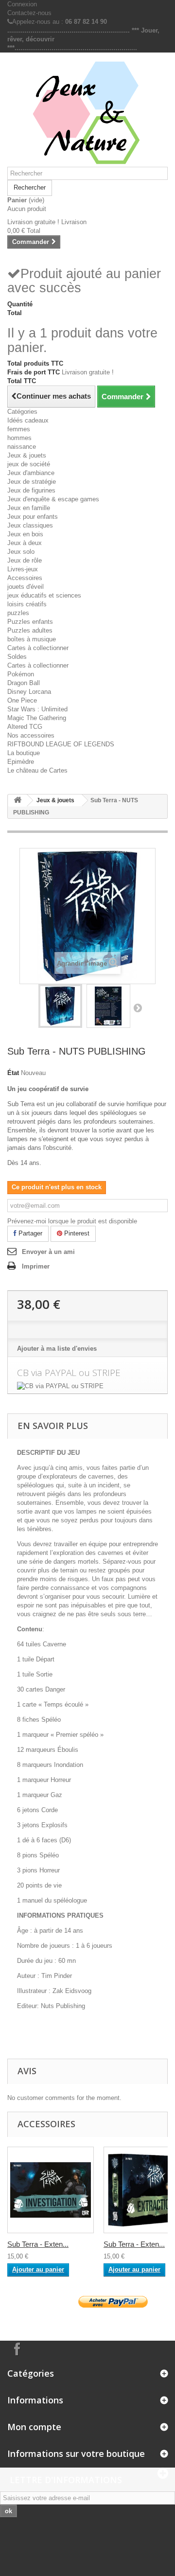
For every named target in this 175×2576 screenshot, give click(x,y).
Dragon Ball (24, 683)
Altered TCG (25, 727)
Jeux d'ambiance (31, 473)
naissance (22, 447)
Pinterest (76, 1233)
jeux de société (29, 464)
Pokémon (21, 674)
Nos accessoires (31, 735)
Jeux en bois (25, 534)
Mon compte (34, 2427)
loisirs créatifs (27, 604)
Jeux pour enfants (33, 517)
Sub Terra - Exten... (38, 2244)
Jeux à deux (25, 543)
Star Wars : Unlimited (37, 709)
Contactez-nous (29, 13)
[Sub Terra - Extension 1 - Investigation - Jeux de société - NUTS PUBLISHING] (51, 2190)
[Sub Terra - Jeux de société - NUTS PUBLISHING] (60, 1006)
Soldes (17, 657)
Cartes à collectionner (38, 648)
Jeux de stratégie (32, 482)
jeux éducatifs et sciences (44, 595)
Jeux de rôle (25, 560)
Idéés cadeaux (28, 420)
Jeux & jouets (27, 455)
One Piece (22, 700)
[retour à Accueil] (17, 801)
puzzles (18, 613)
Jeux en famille (29, 508)
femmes (19, 429)
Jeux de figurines (31, 490)
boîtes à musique (32, 639)
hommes (19, 438)
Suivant (138, 1007)
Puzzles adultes (30, 630)
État (13, 1073)
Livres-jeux (23, 569)
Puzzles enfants (30, 622)
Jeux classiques (30, 525)
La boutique (24, 753)
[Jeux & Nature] (87, 113)
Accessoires (25, 578)
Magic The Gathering (37, 718)
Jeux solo (21, 552)
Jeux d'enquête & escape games (53, 499)
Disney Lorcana (29, 692)
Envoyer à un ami (48, 1252)
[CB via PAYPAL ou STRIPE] (87, 1386)
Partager (29, 1233)
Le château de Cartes (37, 770)
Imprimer (36, 1266)
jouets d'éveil (26, 587)
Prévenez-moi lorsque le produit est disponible (72, 1221)
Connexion (22, 4)
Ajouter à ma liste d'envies (57, 1349)
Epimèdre (21, 762)
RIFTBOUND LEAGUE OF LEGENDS (61, 744)
